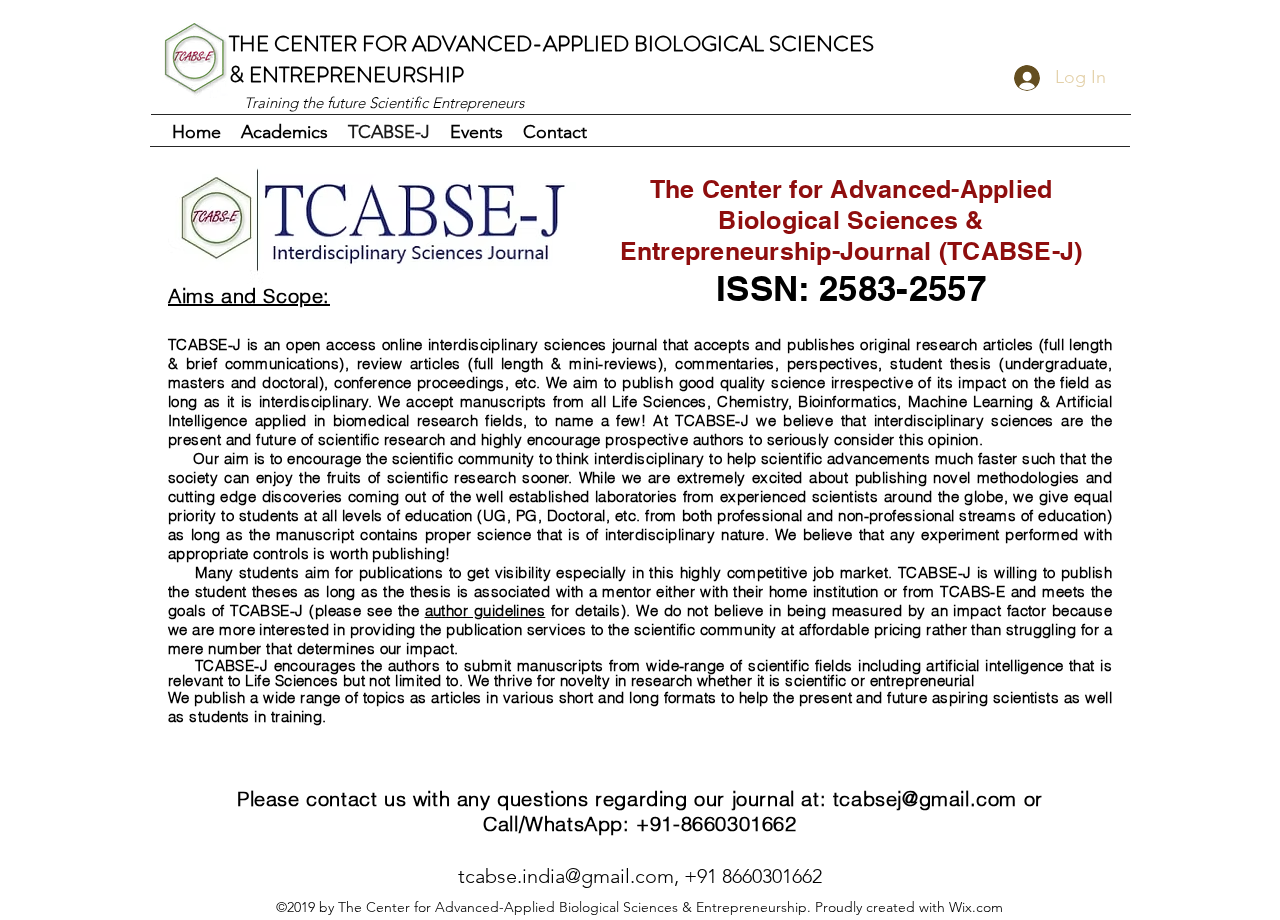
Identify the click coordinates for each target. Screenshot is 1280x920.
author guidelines (485, 610)
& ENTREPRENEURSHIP (346, 74)
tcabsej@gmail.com (925, 798)
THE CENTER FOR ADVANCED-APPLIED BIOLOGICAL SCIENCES (551, 43)
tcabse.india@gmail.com (566, 876)
